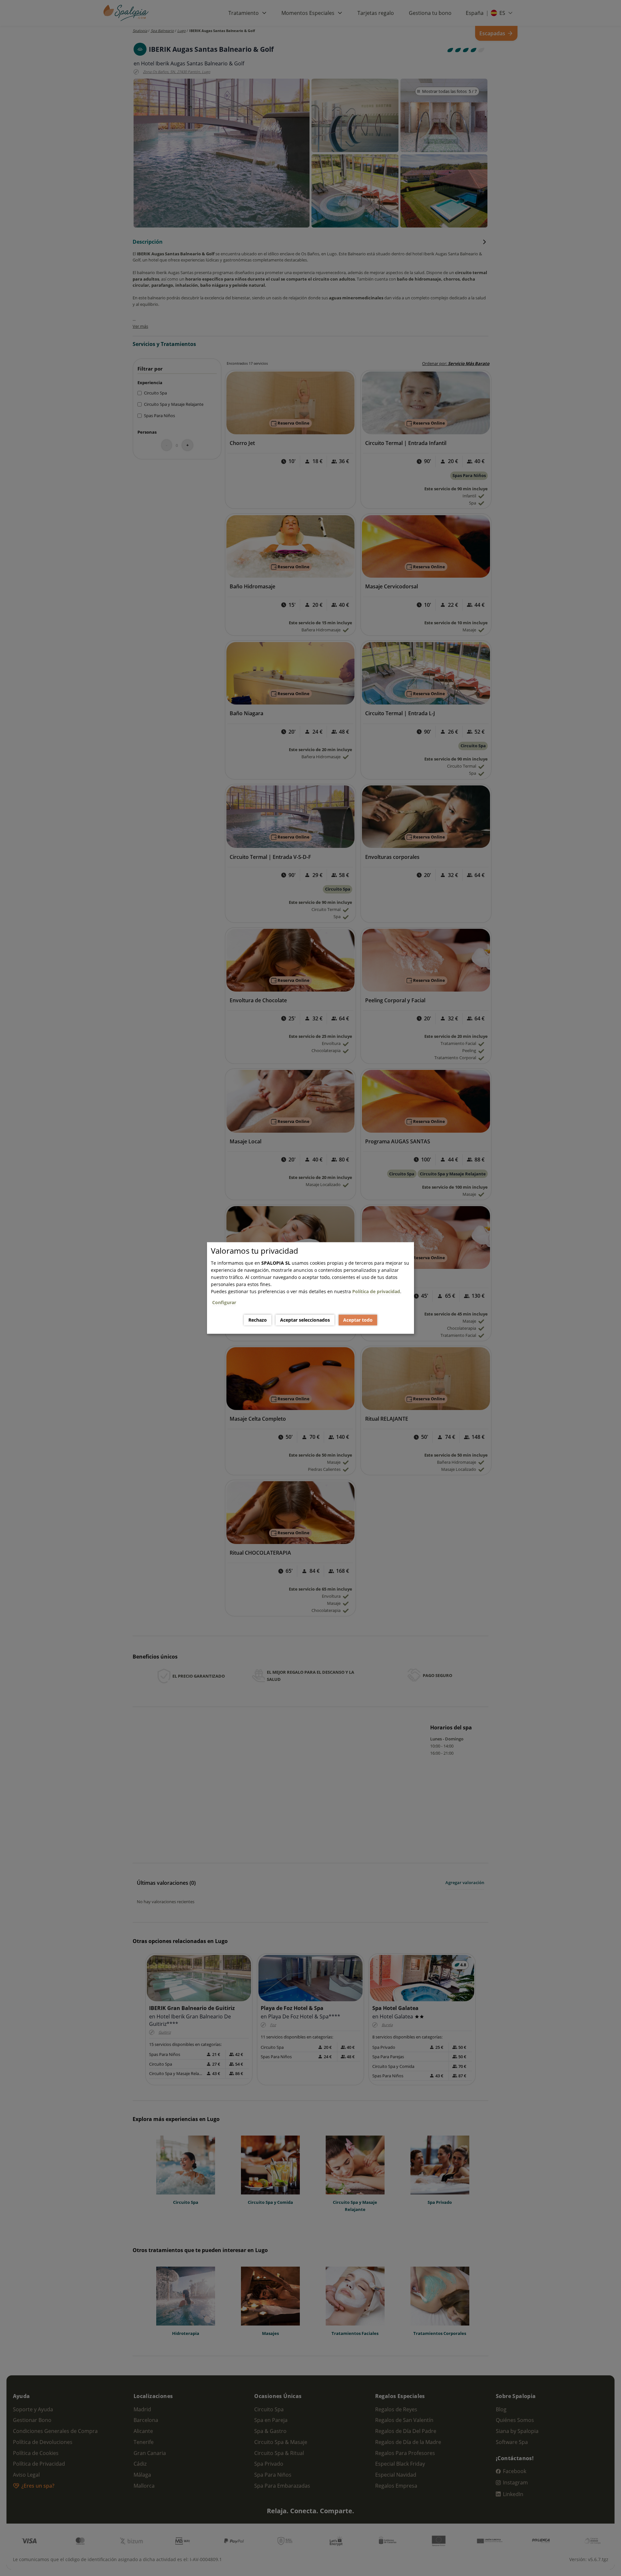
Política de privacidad (376, 1291)
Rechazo (258, 1320)
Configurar (224, 1302)
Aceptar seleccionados (305, 1320)
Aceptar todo (358, 1320)
